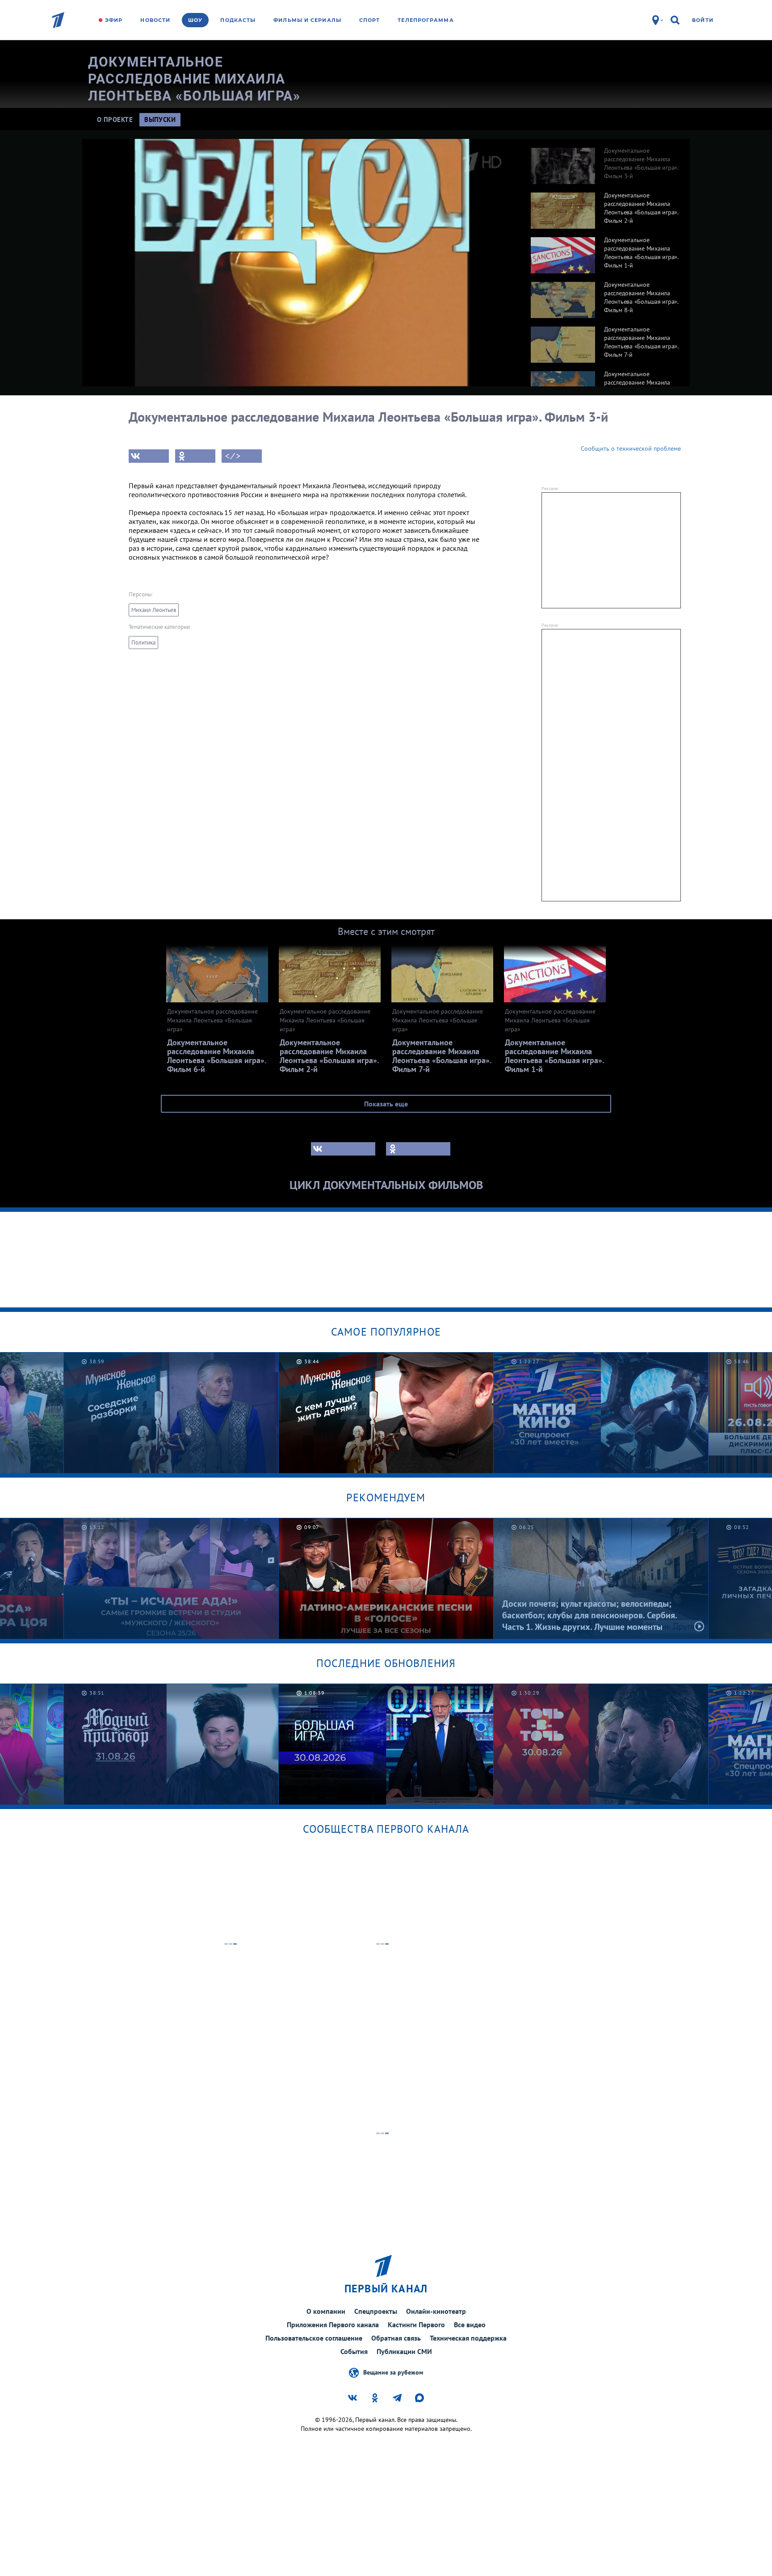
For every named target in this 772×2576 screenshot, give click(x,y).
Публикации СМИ (404, 2351)
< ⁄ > (233, 456)
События (354, 2351)
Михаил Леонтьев (154, 610)
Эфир (114, 20)
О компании (326, 2311)
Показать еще (386, 1104)
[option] (606, 161)
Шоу (195, 20)
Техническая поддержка (468, 2338)
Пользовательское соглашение (314, 2338)
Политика (143, 643)
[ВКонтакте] (149, 456)
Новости (155, 20)
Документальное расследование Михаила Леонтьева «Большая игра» (194, 79)
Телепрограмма (426, 20)
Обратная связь (396, 2338)
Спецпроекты (376, 2311)
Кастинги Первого (416, 2325)
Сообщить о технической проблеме (631, 448)
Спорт (370, 20)
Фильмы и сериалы (307, 20)
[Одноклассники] (195, 456)
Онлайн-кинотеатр (436, 2311)
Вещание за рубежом (393, 2372)
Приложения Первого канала (333, 2325)
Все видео (470, 2325)
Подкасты (238, 20)
